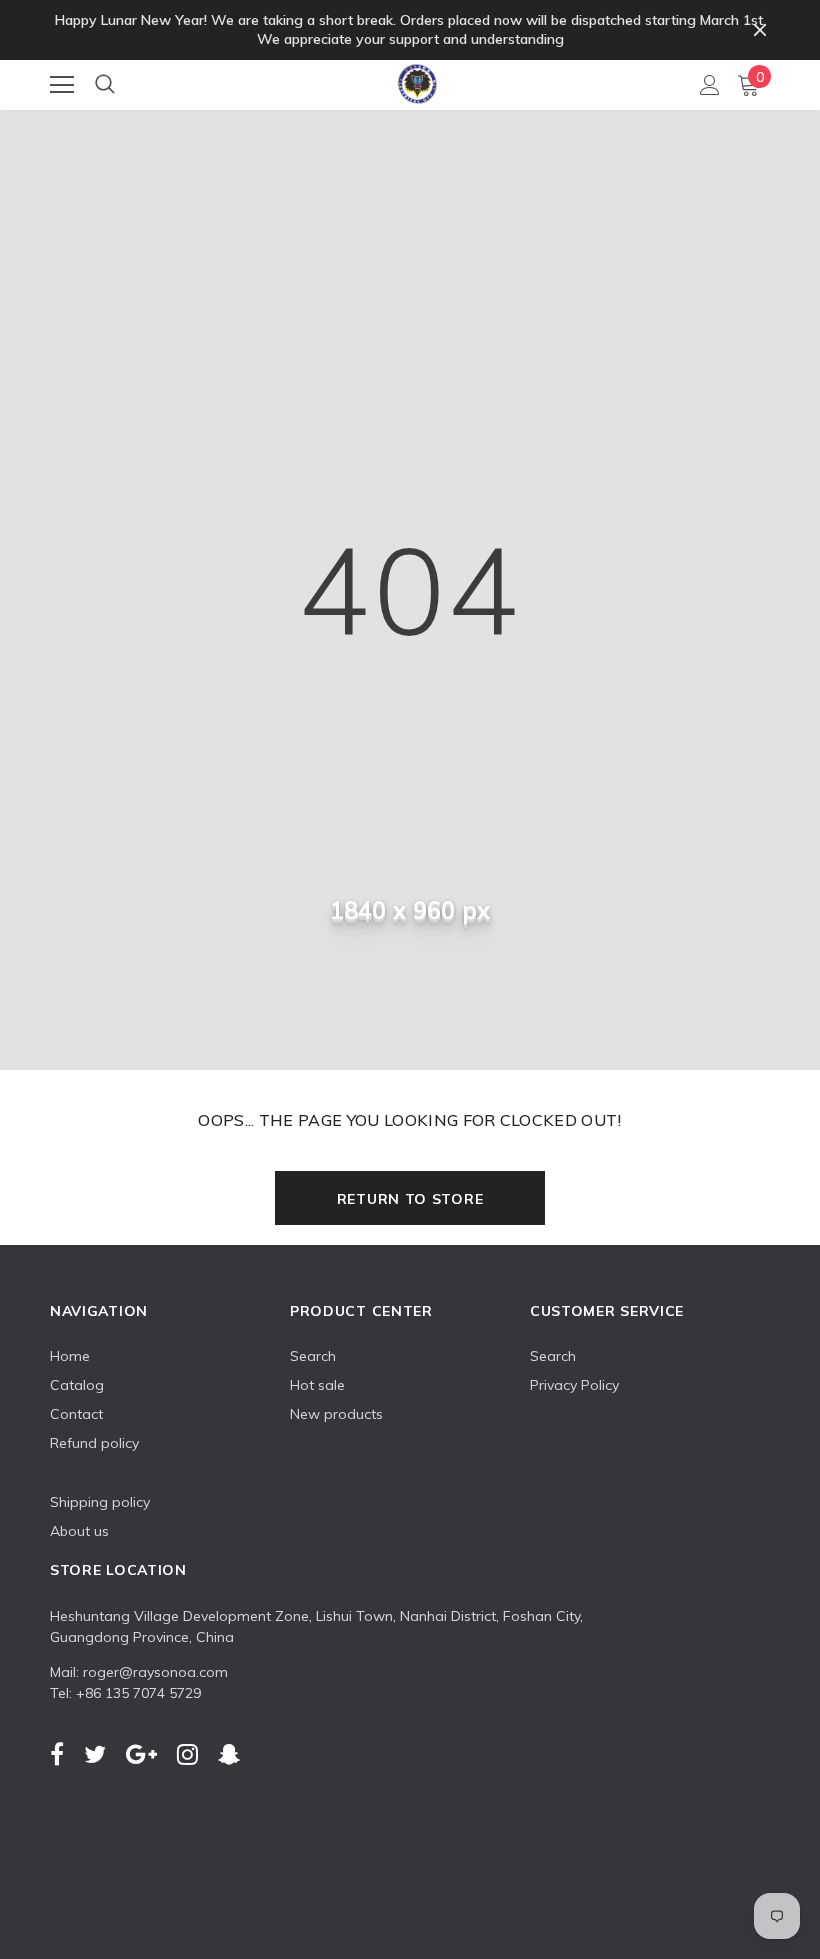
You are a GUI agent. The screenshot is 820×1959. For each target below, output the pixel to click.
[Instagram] (187, 1754)
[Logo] (411, 80)
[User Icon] (710, 85)
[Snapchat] (229, 1754)
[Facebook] (57, 1754)
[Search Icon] (105, 85)
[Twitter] (95, 1754)
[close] (760, 30)
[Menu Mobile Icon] (62, 85)
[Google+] (141, 1754)
